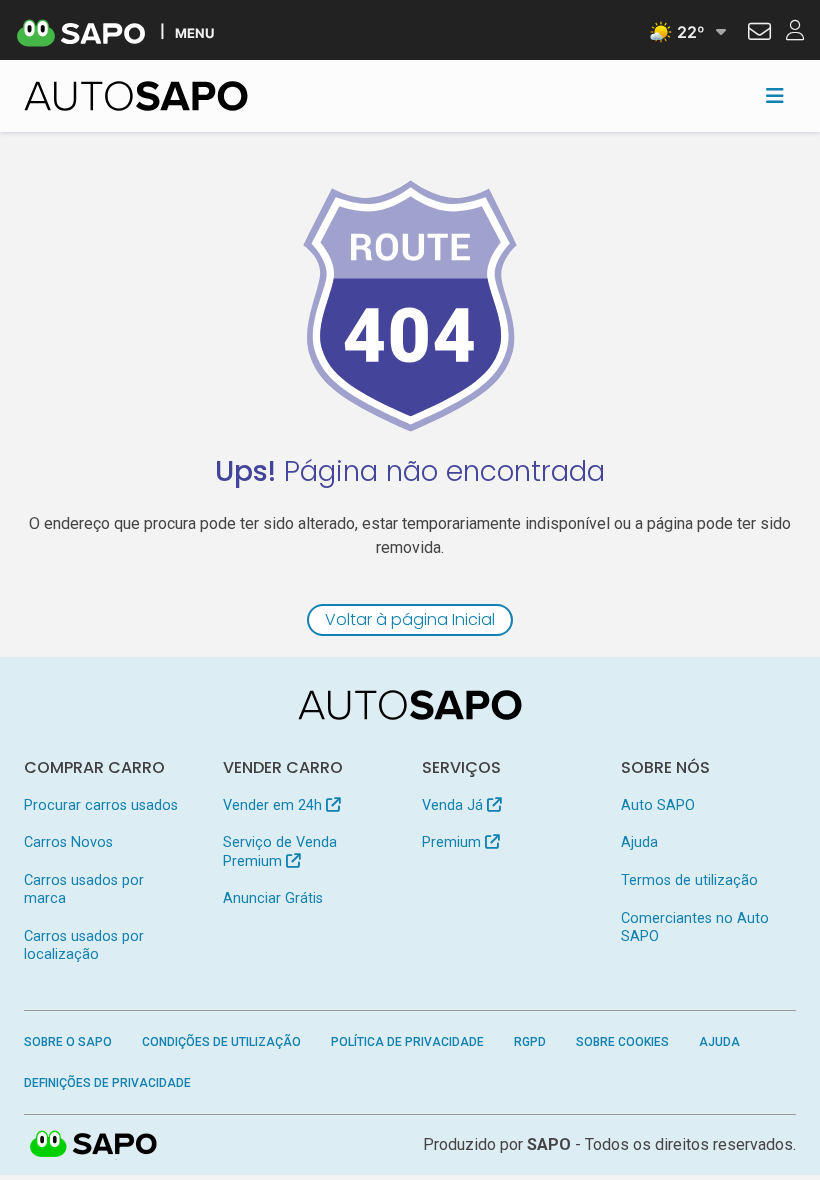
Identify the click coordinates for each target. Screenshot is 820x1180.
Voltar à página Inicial (410, 619)
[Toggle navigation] (775, 96)
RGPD (530, 1042)
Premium (453, 842)
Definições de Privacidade (107, 1083)
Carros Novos (68, 842)
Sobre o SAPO (68, 1042)
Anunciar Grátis (273, 898)
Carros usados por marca (84, 889)
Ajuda (639, 842)
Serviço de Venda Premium (280, 851)
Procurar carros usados (101, 805)
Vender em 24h (274, 805)
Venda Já (454, 805)
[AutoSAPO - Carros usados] (136, 96)
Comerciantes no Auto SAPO (695, 927)
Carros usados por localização (84, 945)
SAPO (94, 1145)
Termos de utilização (689, 880)
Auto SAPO (658, 805)
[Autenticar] (759, 34)
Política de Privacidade (407, 1042)
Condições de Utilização (221, 1042)
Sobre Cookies (622, 1042)
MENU (194, 32)
